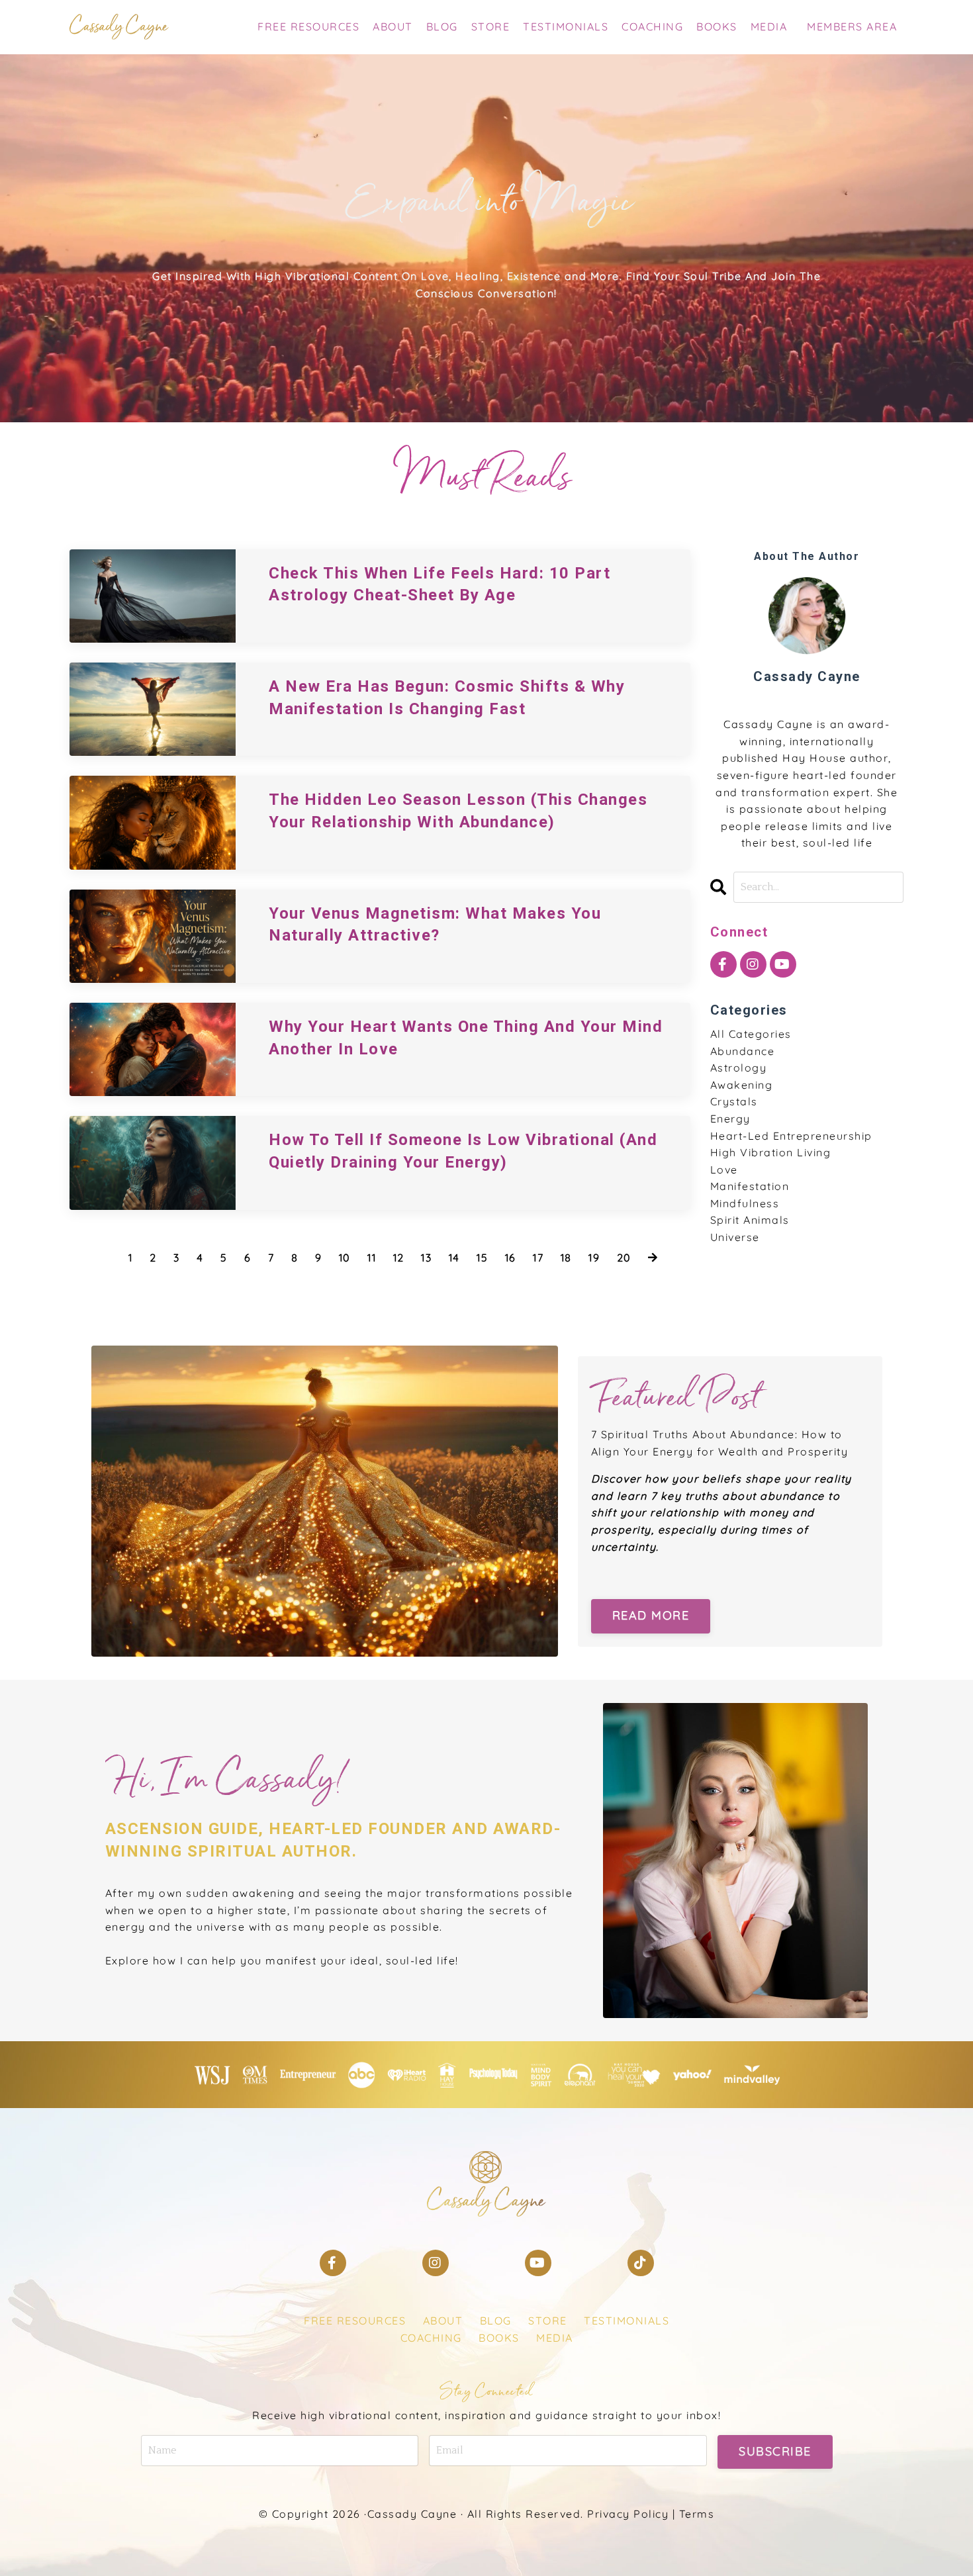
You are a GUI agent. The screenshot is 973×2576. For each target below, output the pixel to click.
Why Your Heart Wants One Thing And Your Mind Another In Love (466, 1038)
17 (538, 1258)
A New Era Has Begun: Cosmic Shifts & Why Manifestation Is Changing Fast (447, 698)
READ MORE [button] (651, 1615)
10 (345, 1258)
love (724, 1170)
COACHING (652, 26)
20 (624, 1258)
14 (454, 1258)
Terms (697, 2514)
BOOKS (717, 26)
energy (730, 1119)
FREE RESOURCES (308, 26)
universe (735, 1237)
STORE (491, 26)
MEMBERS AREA (852, 26)
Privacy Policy (628, 2514)
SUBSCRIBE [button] (775, 2451)
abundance (743, 1051)
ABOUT (393, 26)
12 (399, 1258)
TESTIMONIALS (566, 26)
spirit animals (750, 1220)
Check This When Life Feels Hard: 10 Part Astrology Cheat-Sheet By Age (440, 584)
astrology (739, 1068)
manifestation (750, 1186)
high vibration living (771, 1152)
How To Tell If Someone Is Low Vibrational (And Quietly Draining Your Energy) (463, 1151)
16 (511, 1258)
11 (372, 1258)
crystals (734, 1101)
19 (594, 1258)
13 (426, 1258)
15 (482, 1258)
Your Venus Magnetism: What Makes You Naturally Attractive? (435, 925)
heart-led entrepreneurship (791, 1136)
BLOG (442, 26)
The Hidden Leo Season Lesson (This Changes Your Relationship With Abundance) (458, 811)
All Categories (751, 1034)
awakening (742, 1085)
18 (566, 1258)
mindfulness (745, 1203)
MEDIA (769, 26)
